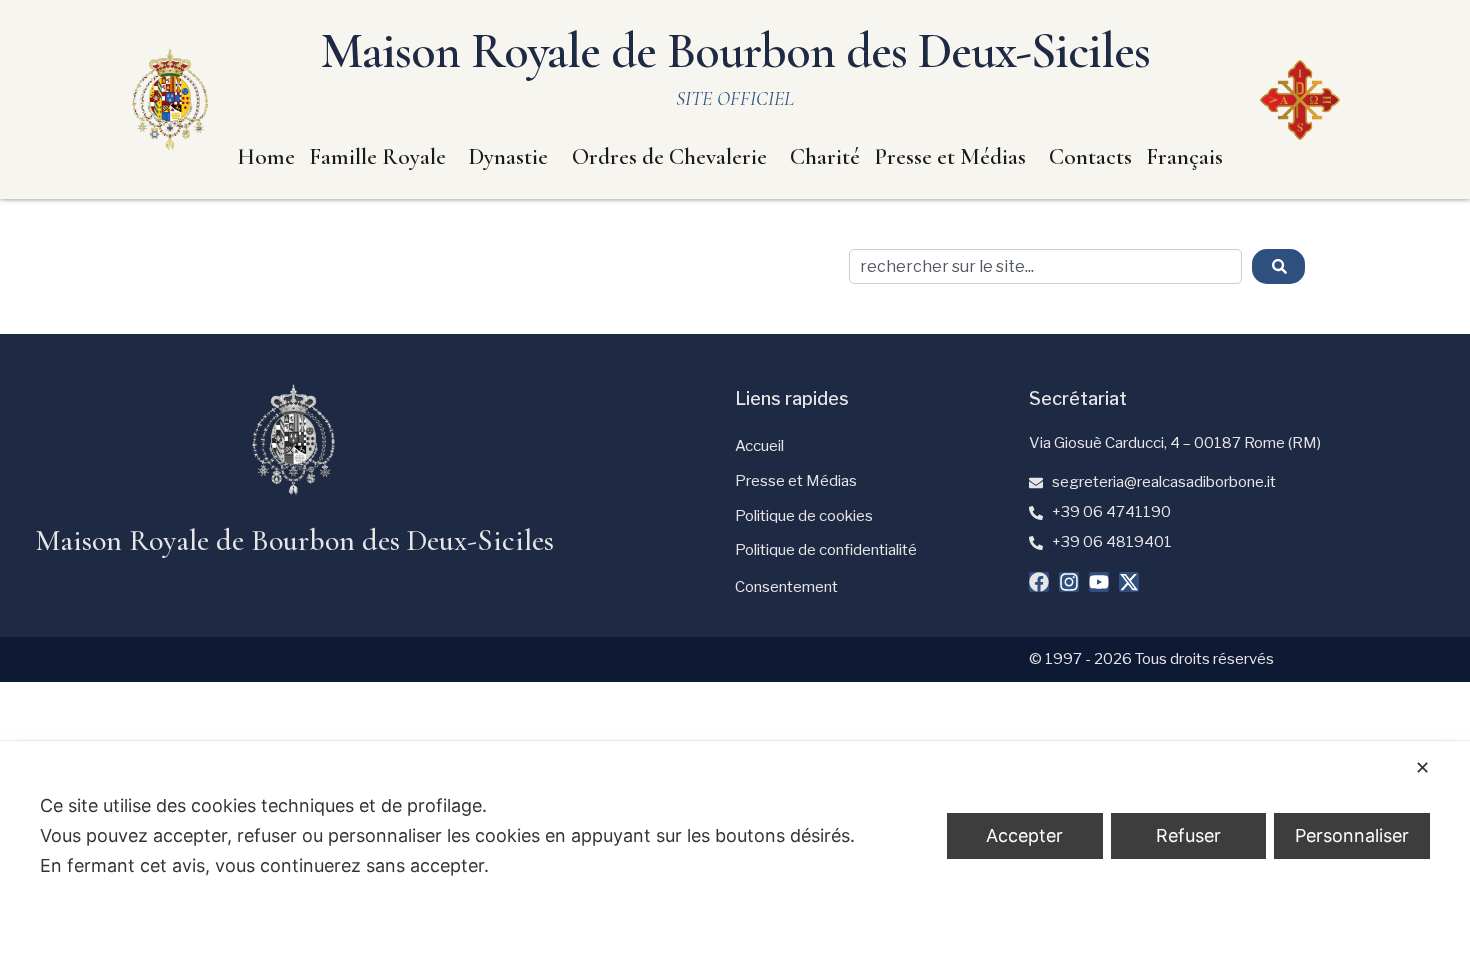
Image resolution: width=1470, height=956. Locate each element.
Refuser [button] (1188, 835)
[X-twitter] (1129, 582)
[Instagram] (1069, 582)
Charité (825, 157)
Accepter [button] (1024, 835)
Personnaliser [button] (1352, 835)
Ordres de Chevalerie (669, 157)
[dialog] (735, 848)
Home (266, 157)
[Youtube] (1099, 582)
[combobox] (1045, 266)
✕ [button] (1422, 767)
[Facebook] (1039, 582)
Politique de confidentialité (826, 550)
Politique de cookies (804, 516)
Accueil (759, 446)
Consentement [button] (786, 587)
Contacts (1090, 157)
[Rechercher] (1278, 266)
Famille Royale (377, 157)
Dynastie (508, 157)
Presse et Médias (950, 157)
